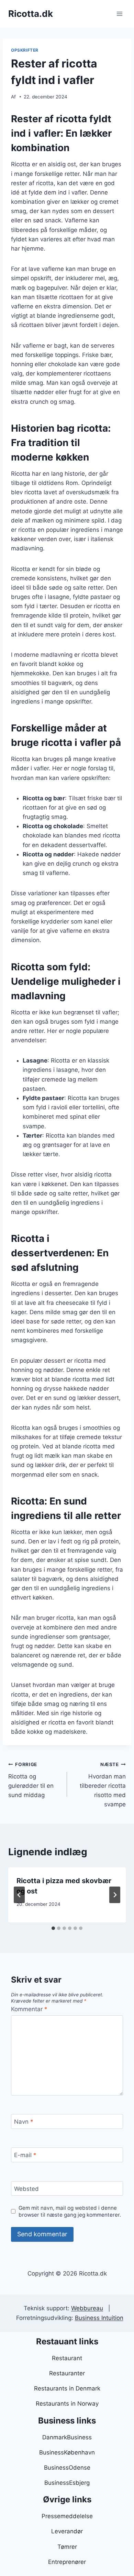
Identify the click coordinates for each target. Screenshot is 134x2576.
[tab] (53, 1928)
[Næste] (115, 1895)
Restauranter (67, 2373)
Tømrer (67, 2547)
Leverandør (67, 2531)
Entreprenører (67, 2562)
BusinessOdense (67, 2468)
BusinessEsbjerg (67, 2483)
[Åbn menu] (119, 14)
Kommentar (29, 2009)
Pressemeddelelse (67, 2516)
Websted (26, 2189)
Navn (24, 2122)
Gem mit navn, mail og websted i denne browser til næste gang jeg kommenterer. (70, 2211)
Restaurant (67, 2358)
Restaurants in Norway (67, 2404)
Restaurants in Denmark (67, 2388)
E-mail (25, 2155)
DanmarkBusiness (67, 2437)
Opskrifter (25, 50)
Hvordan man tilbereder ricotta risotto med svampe (103, 1785)
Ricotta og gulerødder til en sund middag (31, 1780)
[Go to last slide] (19, 1895)
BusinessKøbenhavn (67, 2452)
